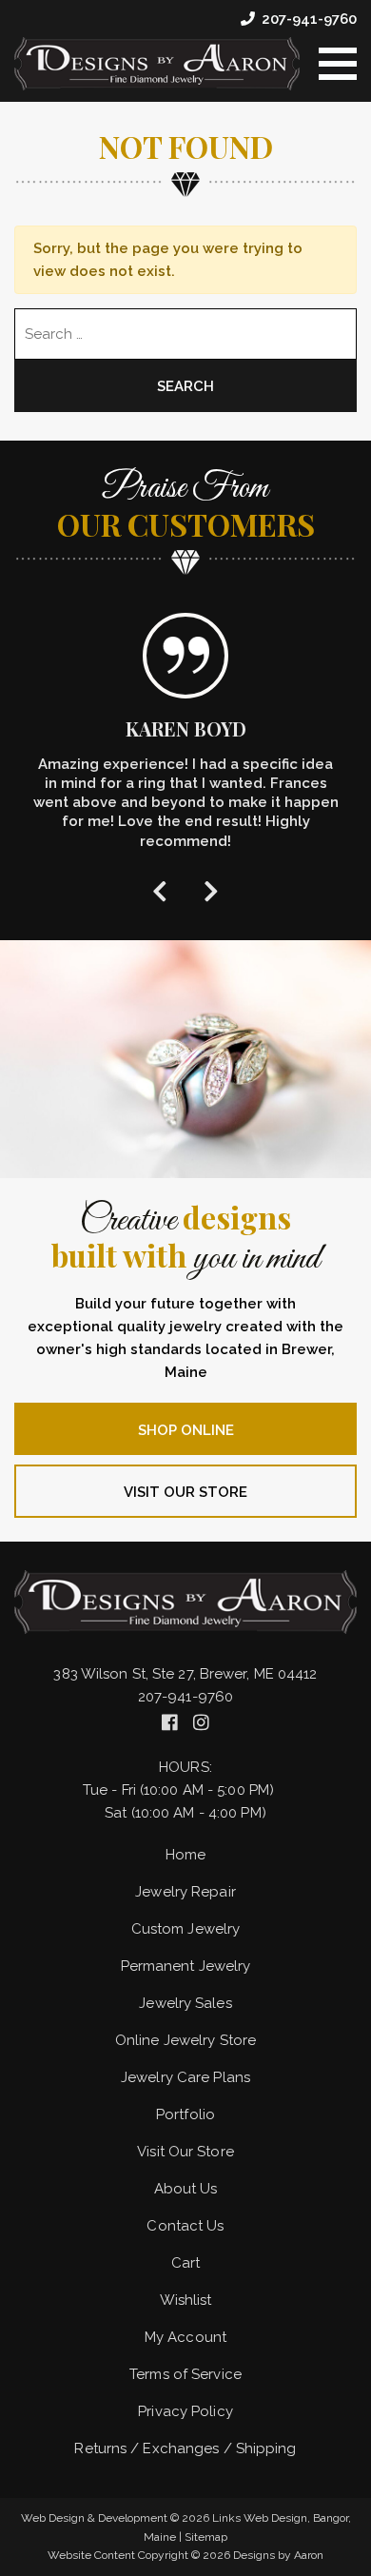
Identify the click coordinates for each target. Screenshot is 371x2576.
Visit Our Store (185, 1492)
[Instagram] (201, 1722)
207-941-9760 (309, 19)
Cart (185, 2263)
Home (185, 1855)
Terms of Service (185, 2374)
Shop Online (186, 1430)
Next (211, 890)
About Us (186, 2189)
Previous (160, 890)
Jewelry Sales (185, 2003)
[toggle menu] (338, 64)
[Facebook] (172, 1722)
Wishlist (186, 2300)
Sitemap (206, 2537)
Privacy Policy (185, 2411)
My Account (185, 2337)
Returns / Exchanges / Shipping (185, 2448)
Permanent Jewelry (186, 1966)
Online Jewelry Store (185, 2040)
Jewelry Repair (185, 1892)
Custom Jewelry (185, 1929)
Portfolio (185, 2114)
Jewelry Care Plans (185, 2077)
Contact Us (185, 2226)
